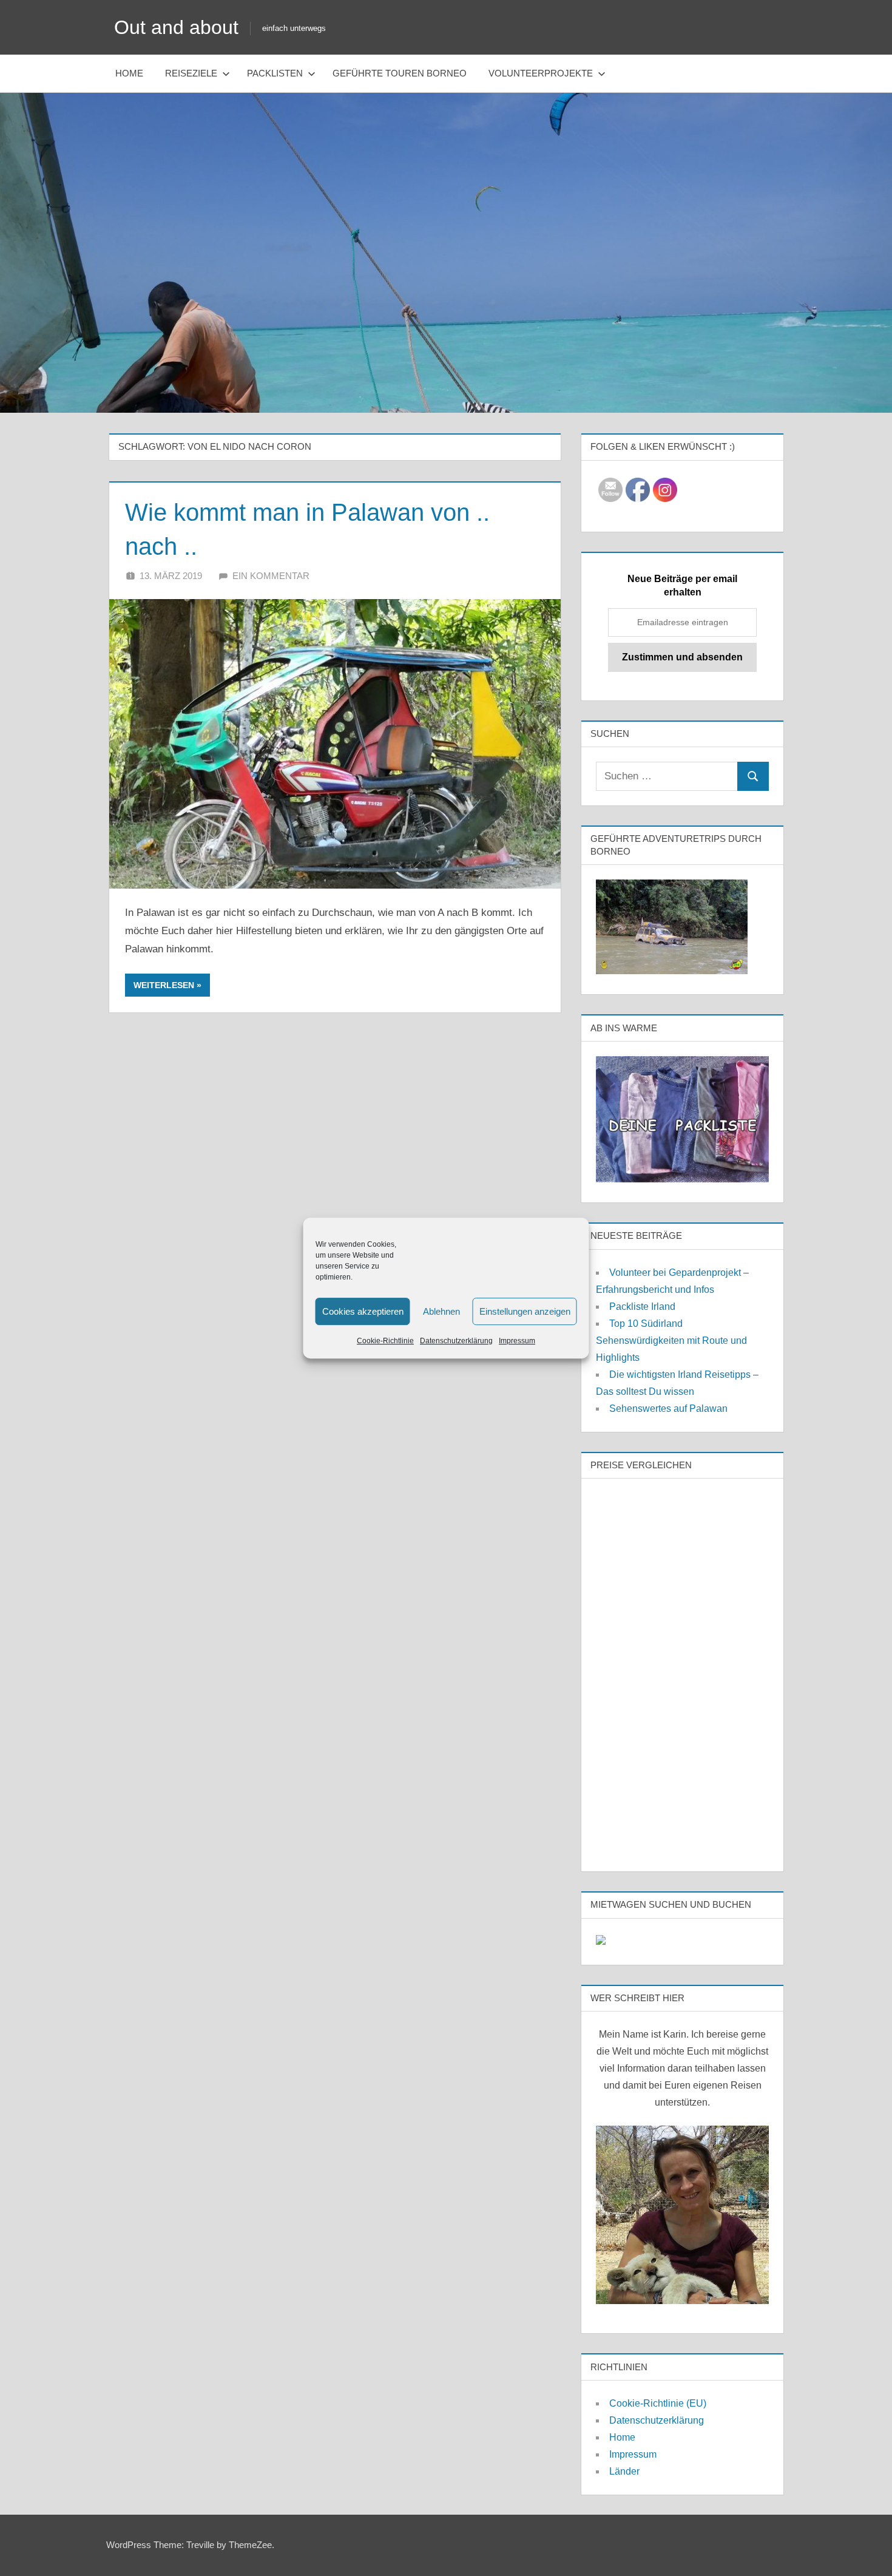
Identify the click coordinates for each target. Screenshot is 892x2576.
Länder (624, 2471)
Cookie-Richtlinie (385, 1341)
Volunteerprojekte (541, 73)
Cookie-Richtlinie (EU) (658, 2403)
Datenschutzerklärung (456, 1341)
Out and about (176, 27)
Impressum (517, 1341)
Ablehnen (441, 1311)
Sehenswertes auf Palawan (668, 1408)
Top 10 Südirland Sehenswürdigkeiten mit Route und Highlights (671, 1341)
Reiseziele (191, 73)
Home (129, 73)
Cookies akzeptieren (363, 1311)
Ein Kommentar (271, 576)
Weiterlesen (164, 985)
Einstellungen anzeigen (525, 1311)
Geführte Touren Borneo (400, 73)
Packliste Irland (642, 1307)
